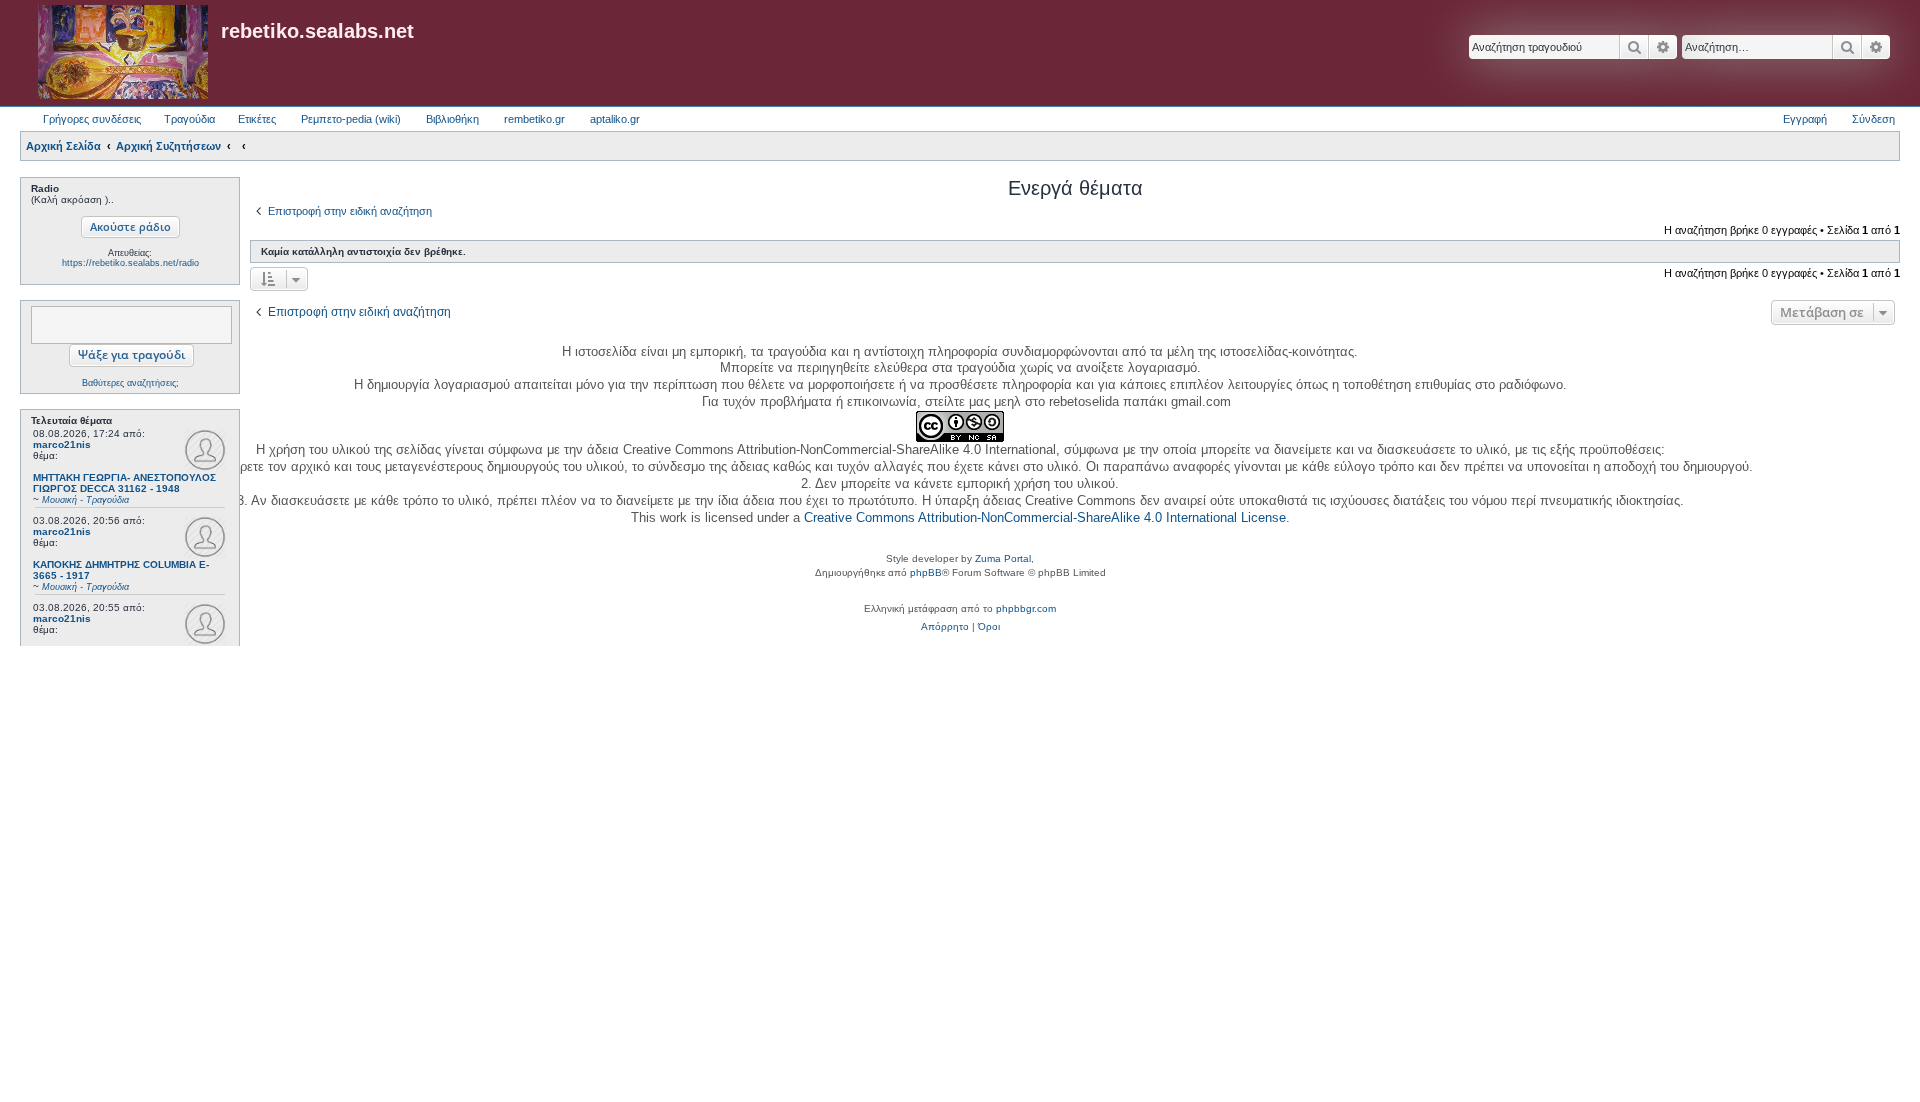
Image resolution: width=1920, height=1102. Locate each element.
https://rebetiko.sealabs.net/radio (130, 263)
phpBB (926, 572)
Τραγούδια (189, 119)
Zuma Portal (1003, 558)
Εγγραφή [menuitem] (1805, 119)
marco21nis (62, 444)
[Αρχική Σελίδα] (123, 53)
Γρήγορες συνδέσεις (92, 119)
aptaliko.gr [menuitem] (615, 119)
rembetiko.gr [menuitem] (534, 119)
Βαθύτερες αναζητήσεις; (130, 383)
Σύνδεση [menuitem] (1873, 119)
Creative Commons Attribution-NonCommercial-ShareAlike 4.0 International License (1045, 517)
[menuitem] (945, 627)
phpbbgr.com (1026, 608)
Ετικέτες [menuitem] (257, 119)
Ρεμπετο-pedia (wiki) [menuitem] (351, 119)
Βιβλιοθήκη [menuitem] (452, 119)
